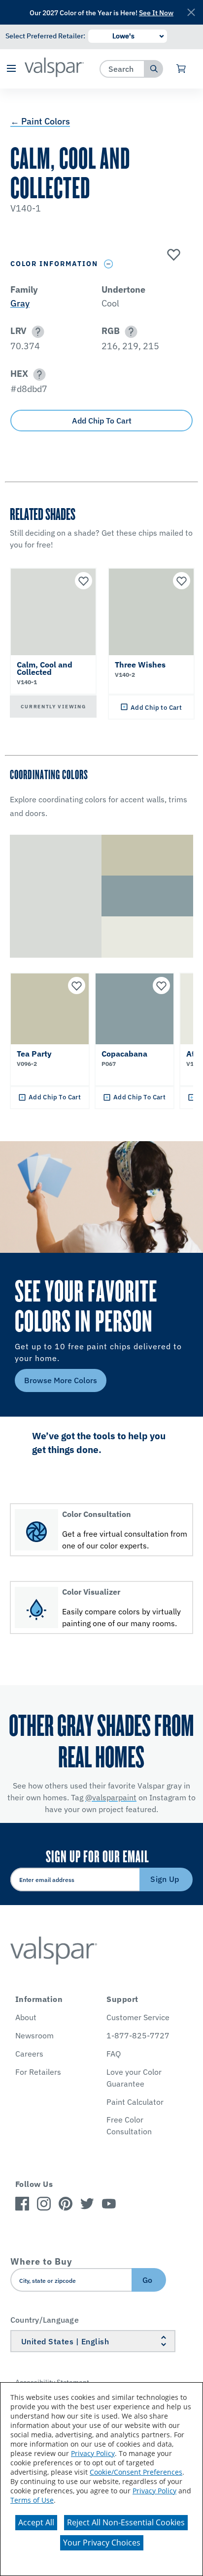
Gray (20, 303)
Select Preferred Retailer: (45, 36)
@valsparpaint (111, 1797)
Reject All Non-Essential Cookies (126, 2522)
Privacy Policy (93, 2453)
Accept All (36, 2522)
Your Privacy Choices (102, 2543)
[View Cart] (182, 69)
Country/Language (45, 2320)
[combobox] (122, 69)
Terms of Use (32, 2500)
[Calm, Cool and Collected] (172, 255)
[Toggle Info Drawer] (109, 264)
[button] (11, 69)
